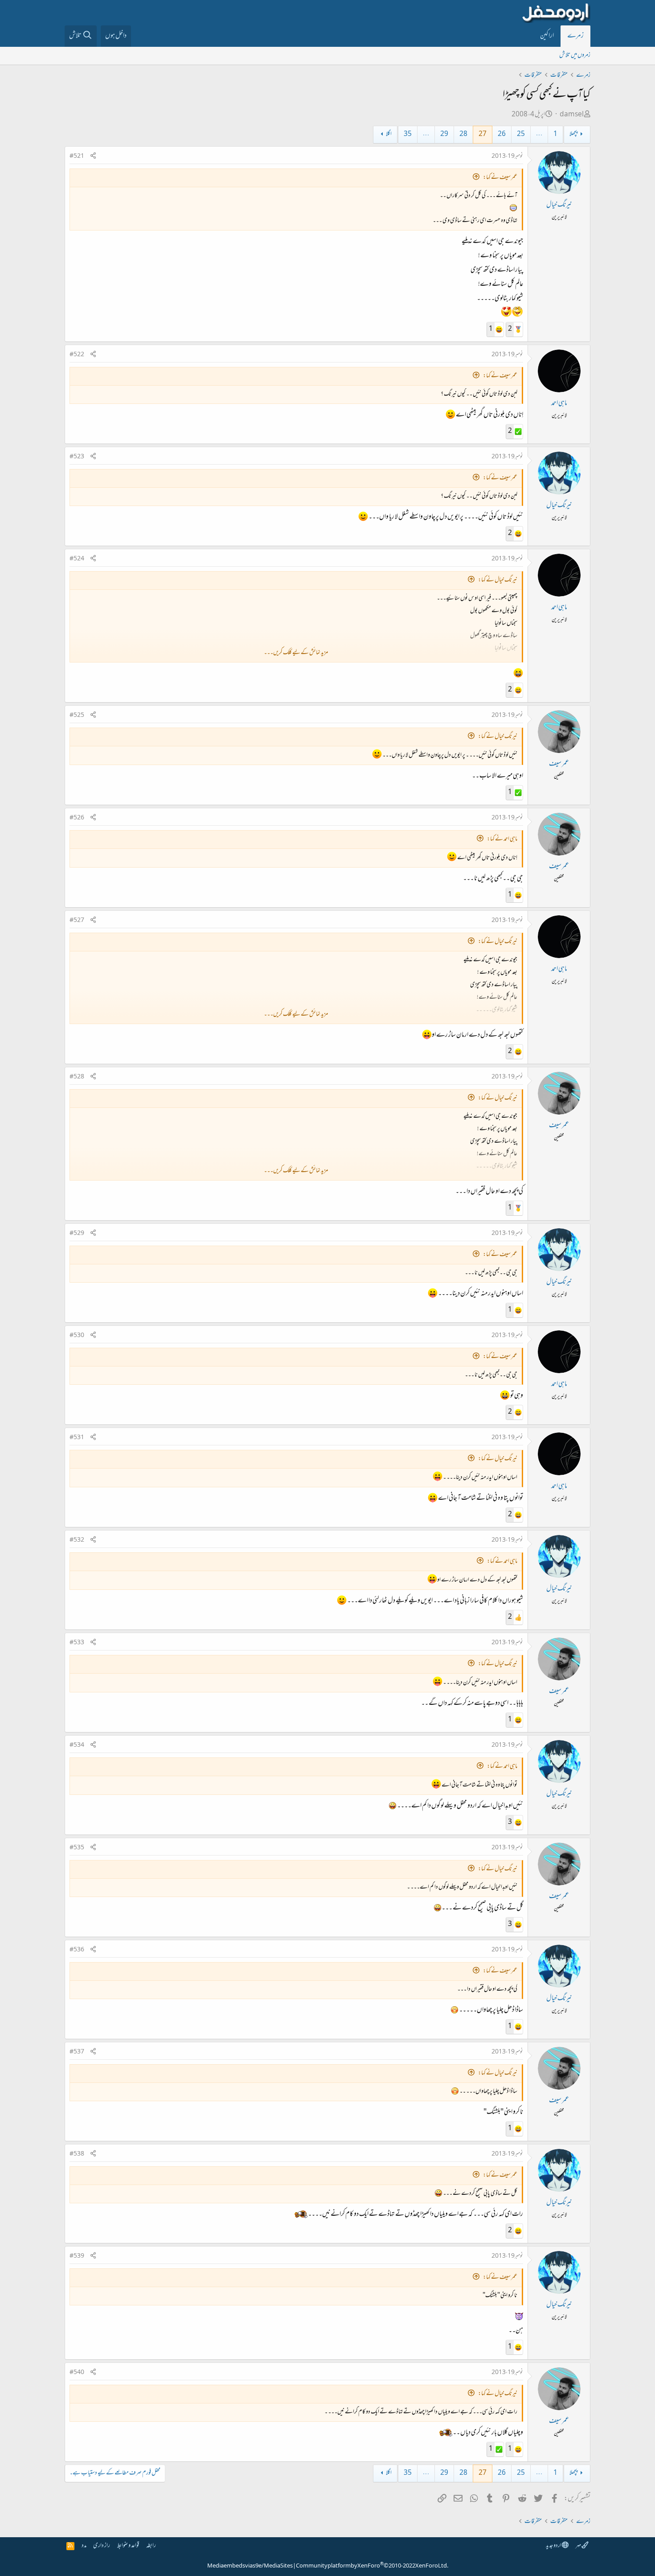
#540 (77, 2373)
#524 (77, 559)
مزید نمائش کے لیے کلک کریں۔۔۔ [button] (296, 653)
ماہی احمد (559, 403)
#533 (77, 1643)
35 (408, 134)
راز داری (102, 2546)
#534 (77, 1745)
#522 (77, 355)
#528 (77, 1077)
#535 (77, 1848)
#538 (77, 2154)
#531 (77, 1438)
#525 (77, 716)
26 (502, 134)
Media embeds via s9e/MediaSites (250, 2566)
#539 (77, 2256)
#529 (77, 1234)
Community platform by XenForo (372, 2566)
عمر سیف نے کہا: (500, 178)
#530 (77, 1336)
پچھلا (573, 134)
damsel (572, 115)
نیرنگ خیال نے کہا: (498, 580)
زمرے (575, 36)
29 (444, 134)
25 (521, 134)
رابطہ (151, 2546)
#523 (77, 457)
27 (483, 134)
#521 (77, 156)
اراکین (547, 36)
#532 (77, 1540)
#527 (77, 921)
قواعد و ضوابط (128, 2546)
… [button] (539, 134)
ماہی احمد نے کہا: (502, 839)
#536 (77, 1950)
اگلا (389, 134)
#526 (77, 818)
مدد (84, 2546)
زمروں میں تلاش (575, 56)
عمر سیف (559, 764)
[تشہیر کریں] (93, 157)
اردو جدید (554, 2546)
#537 (77, 2052)
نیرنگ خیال (559, 205)
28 (463, 134)
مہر (579, 2546)
